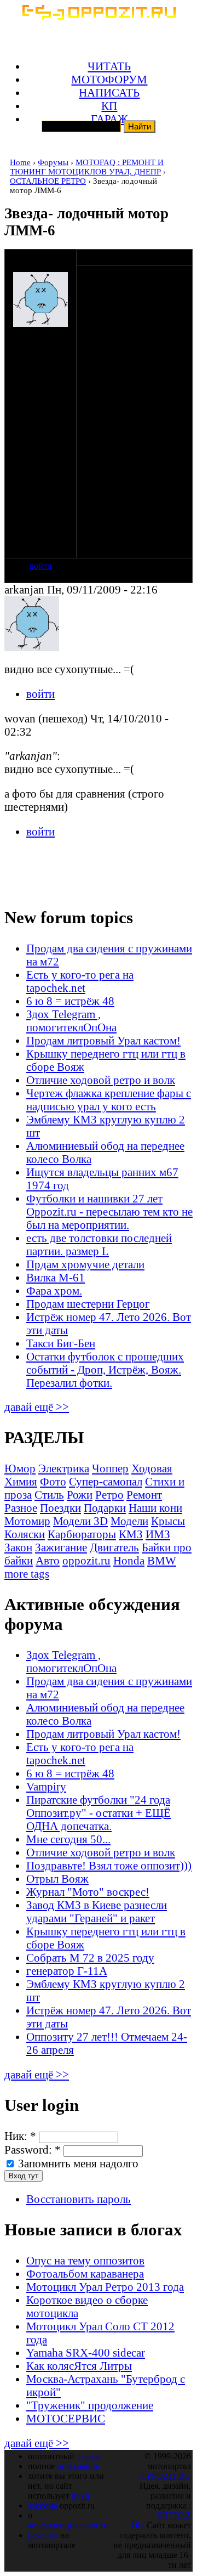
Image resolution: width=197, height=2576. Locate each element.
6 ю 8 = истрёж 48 (70, 1001)
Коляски (25, 1534)
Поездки (60, 1508)
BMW (162, 1560)
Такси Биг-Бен (61, 1343)
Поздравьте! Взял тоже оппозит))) (109, 1865)
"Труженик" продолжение (90, 2405)
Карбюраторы (82, 1534)
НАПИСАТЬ (109, 92)
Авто (48, 1560)
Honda (129, 1560)
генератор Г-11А (67, 1971)
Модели (129, 1521)
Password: (33, 2150)
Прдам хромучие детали (85, 1264)
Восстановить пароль (79, 2199)
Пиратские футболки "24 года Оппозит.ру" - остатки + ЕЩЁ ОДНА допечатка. (99, 1813)
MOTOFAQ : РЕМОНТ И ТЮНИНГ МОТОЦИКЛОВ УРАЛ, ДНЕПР (87, 167)
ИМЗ (158, 1534)
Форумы (53, 162)
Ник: (20, 2136)
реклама (43, 2535)
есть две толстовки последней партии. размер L (99, 1244)
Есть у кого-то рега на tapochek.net (80, 981)
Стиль (49, 1495)
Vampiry (46, 1786)
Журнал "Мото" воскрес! (88, 1892)
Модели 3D (80, 1521)
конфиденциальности (68, 2525)
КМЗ (131, 1534)
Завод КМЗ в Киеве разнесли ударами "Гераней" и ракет (97, 1911)
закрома (43, 2506)
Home (20, 162)
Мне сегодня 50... (68, 1839)
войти (41, 566)
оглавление (78, 2466)
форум (89, 2456)
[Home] (99, 16)
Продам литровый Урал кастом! (103, 1040)
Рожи (80, 1495)
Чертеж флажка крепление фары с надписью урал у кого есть (109, 1100)
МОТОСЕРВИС (66, 2418)
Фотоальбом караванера (85, 2273)
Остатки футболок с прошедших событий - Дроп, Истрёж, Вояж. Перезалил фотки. (105, 1369)
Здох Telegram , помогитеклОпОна (71, 1021)
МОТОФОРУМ (109, 79)
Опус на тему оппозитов (85, 2260)
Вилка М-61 (56, 1277)
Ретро (109, 1495)
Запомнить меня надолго (77, 2163)
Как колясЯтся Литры (79, 2366)
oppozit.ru (86, 1560)
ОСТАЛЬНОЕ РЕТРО (48, 181)
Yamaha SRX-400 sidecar (86, 2352)
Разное (21, 1508)
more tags (27, 1574)
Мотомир (27, 1521)
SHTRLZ (174, 2515)
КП (109, 106)
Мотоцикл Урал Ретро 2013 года (105, 2287)
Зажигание (61, 1547)
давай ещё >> (37, 1407)
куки (81, 2496)
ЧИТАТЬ (109, 66)
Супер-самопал (106, 1481)
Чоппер (110, 1468)
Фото (53, 1481)
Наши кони (155, 1508)
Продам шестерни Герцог (88, 1304)
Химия (21, 1481)
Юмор (20, 1468)
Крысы (168, 1521)
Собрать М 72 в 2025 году (90, 1958)
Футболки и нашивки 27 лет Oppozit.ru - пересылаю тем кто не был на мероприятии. (109, 1211)
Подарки (105, 1508)
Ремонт (144, 1495)
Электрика (64, 1468)
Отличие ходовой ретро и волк (101, 1080)
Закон (18, 1547)
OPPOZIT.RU (166, 2476)
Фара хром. (54, 1290)
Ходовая (152, 1468)
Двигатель (114, 1547)
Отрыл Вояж (57, 1879)
